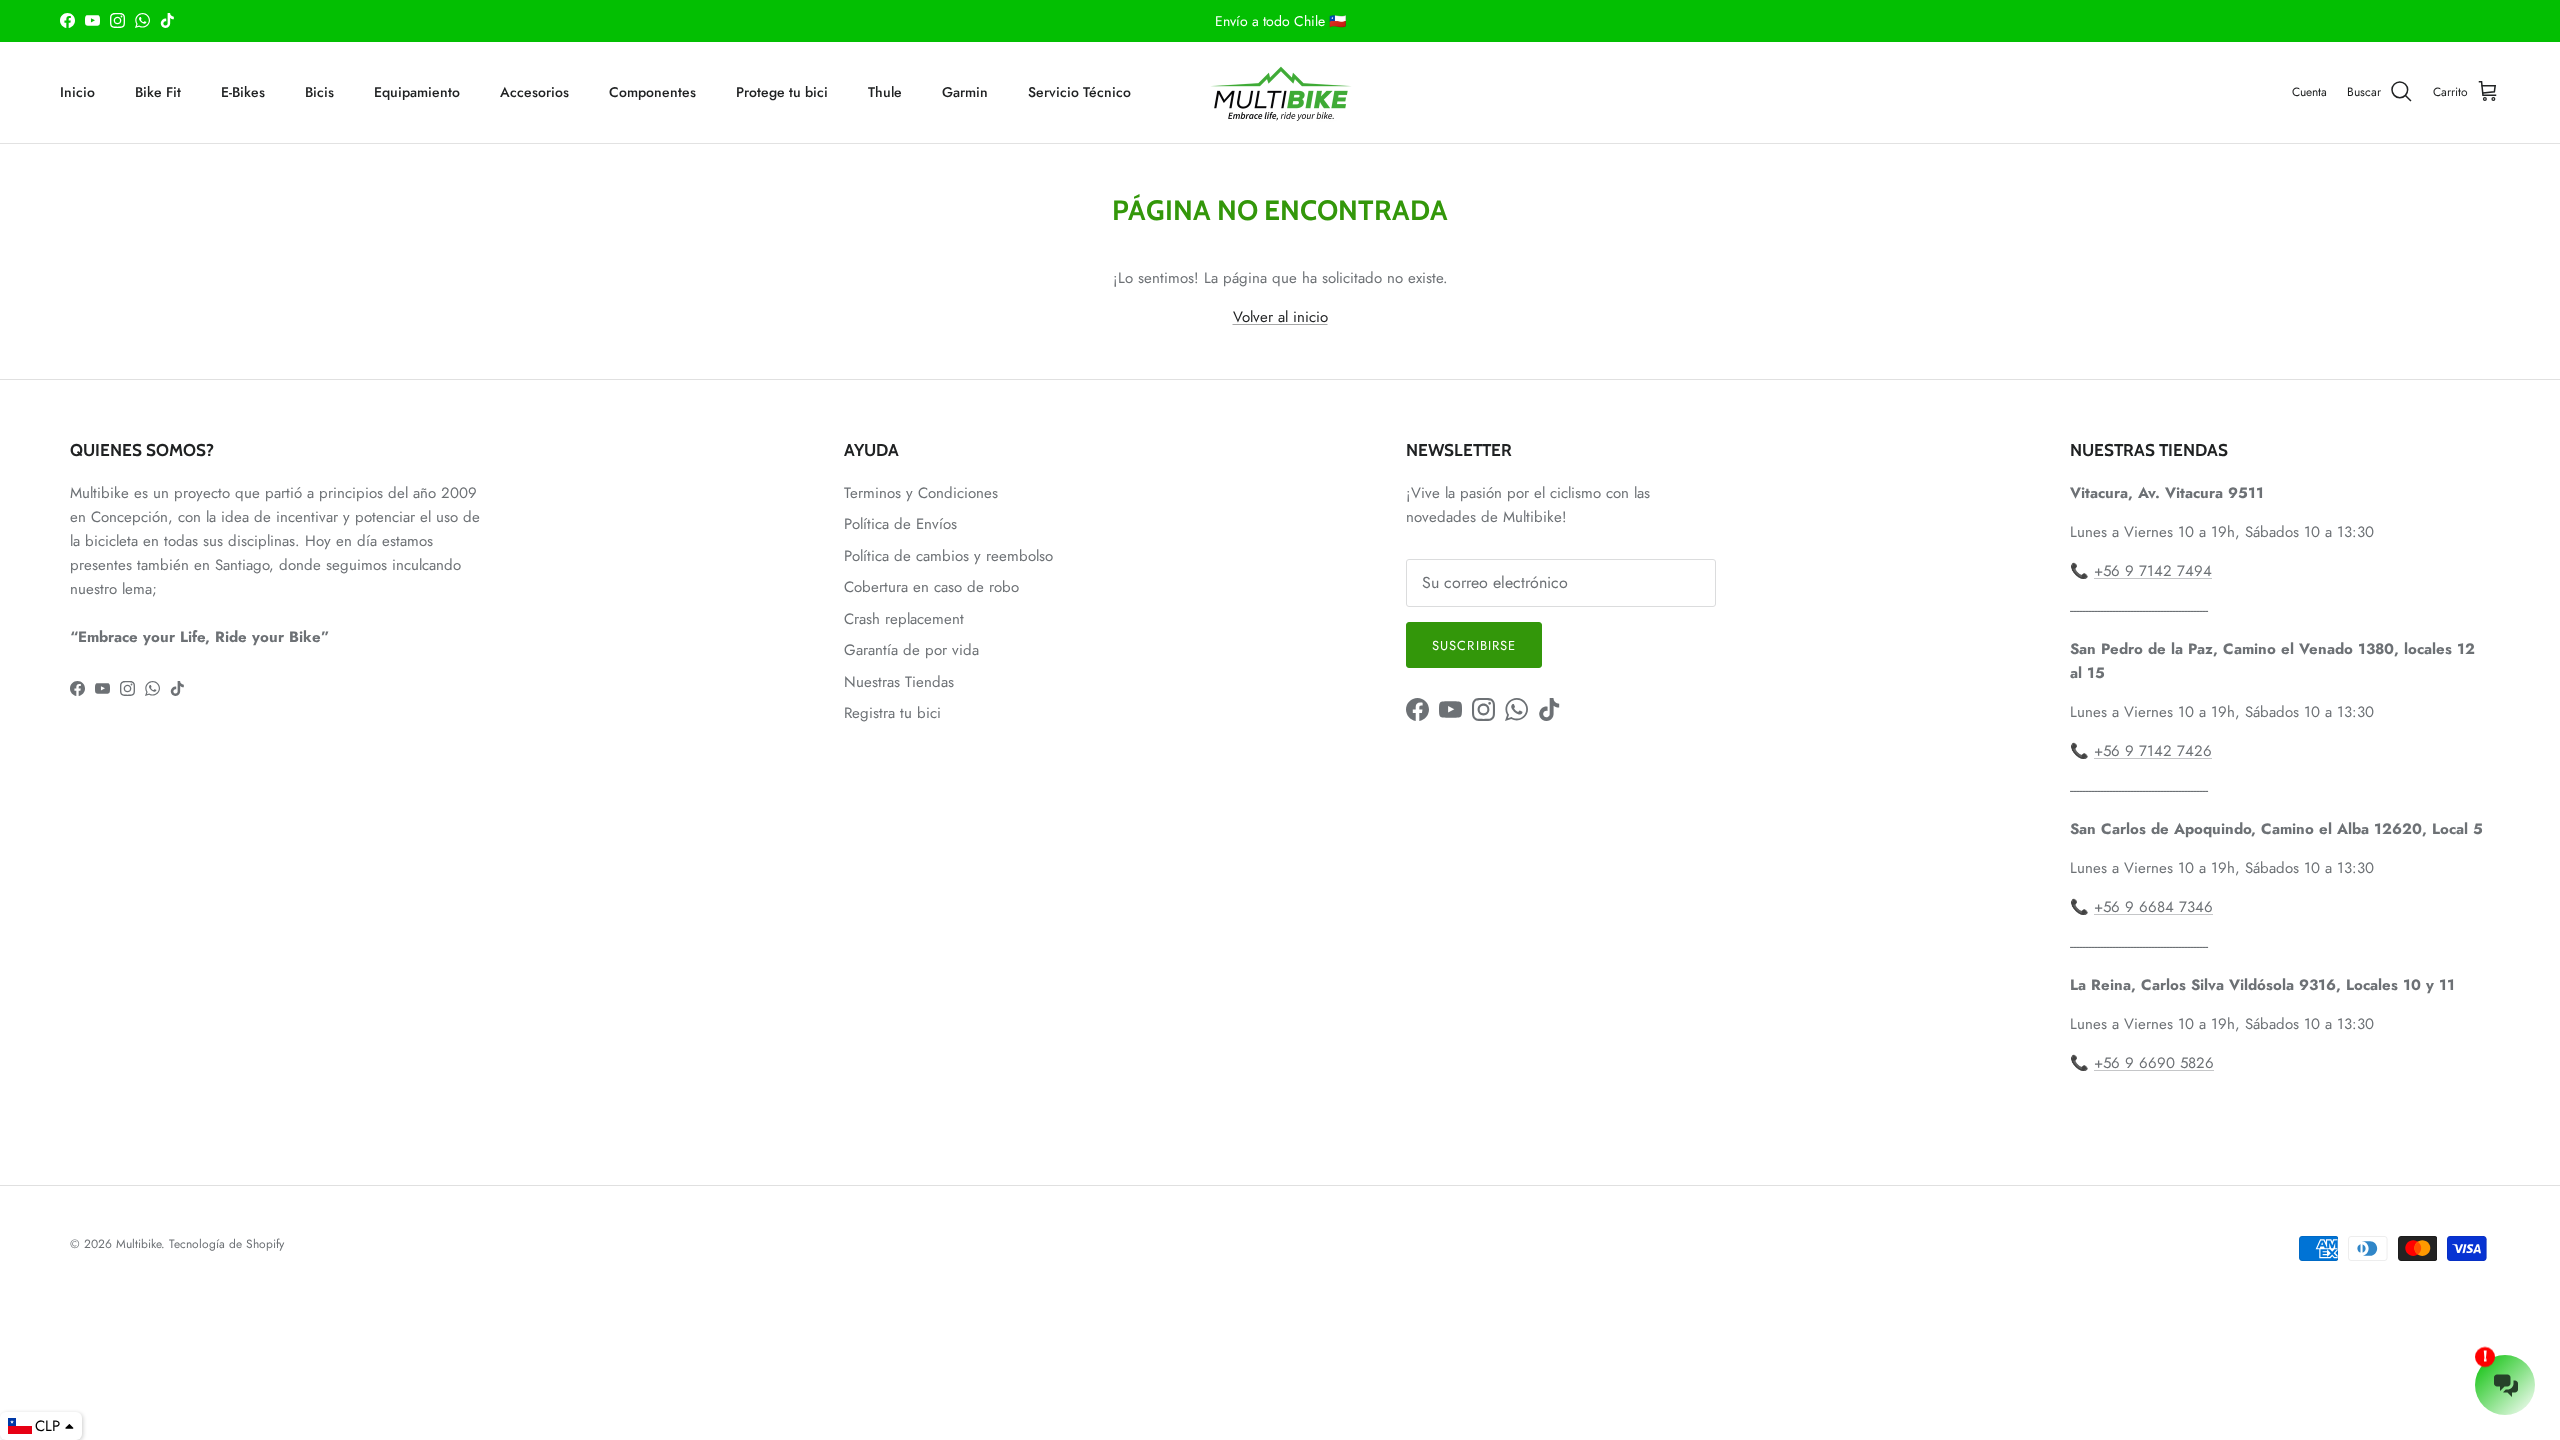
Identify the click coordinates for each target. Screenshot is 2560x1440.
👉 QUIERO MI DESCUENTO (1280, 848)
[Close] (1556, 536)
